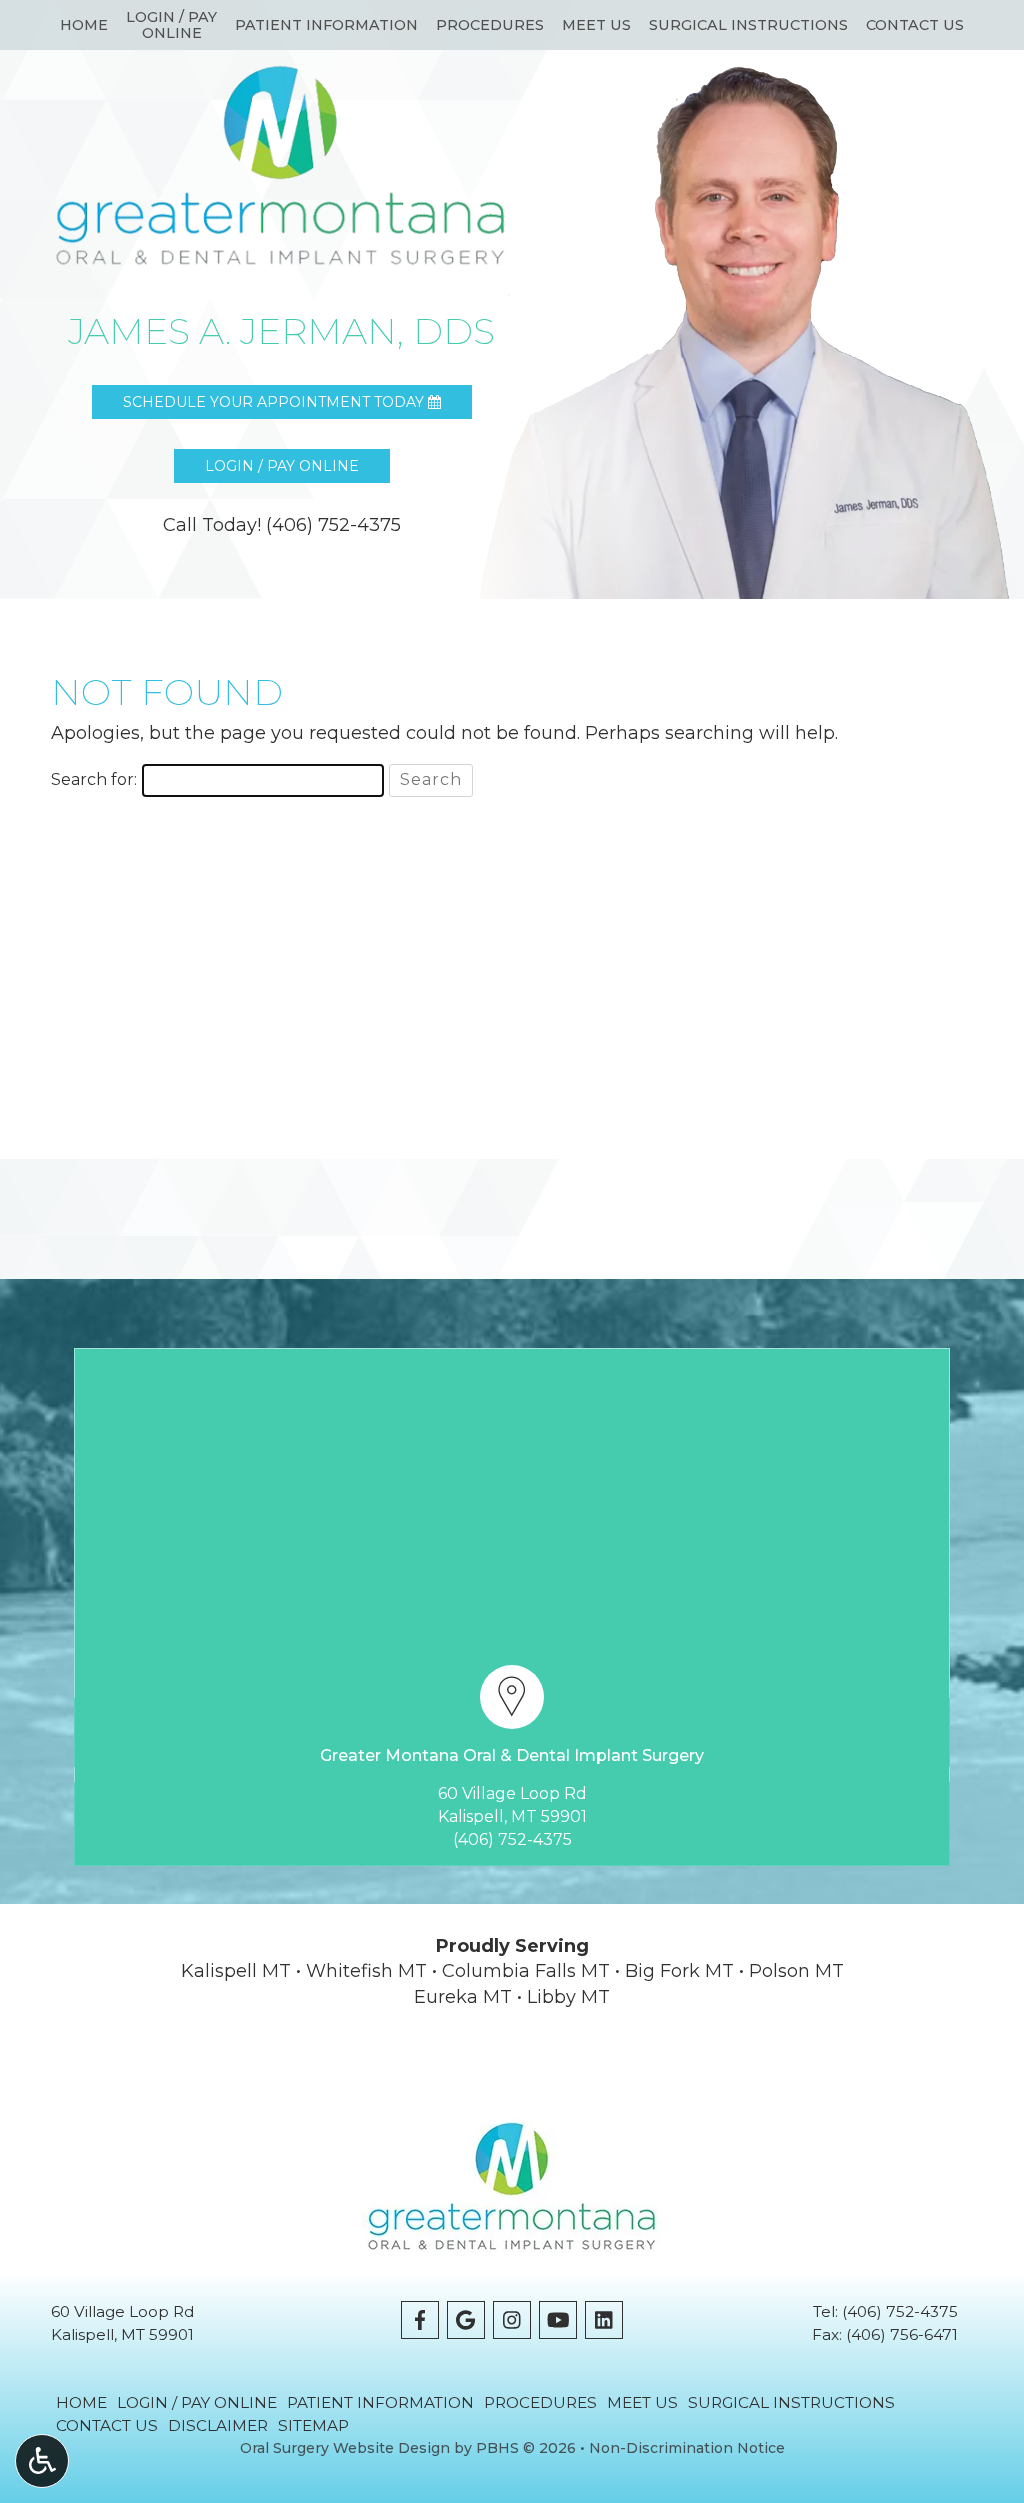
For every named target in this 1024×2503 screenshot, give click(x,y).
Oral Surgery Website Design (345, 2448)
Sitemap (313, 2425)
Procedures (490, 25)
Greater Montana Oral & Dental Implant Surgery (512, 1755)
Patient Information (326, 25)
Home (84, 25)
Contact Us (915, 25)
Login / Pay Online (197, 2402)
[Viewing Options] (42, 2461)
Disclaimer (218, 2425)
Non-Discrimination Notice (687, 2448)
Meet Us (596, 25)
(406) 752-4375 (512, 1839)
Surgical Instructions (748, 25)
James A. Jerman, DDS (281, 331)
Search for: (94, 779)
